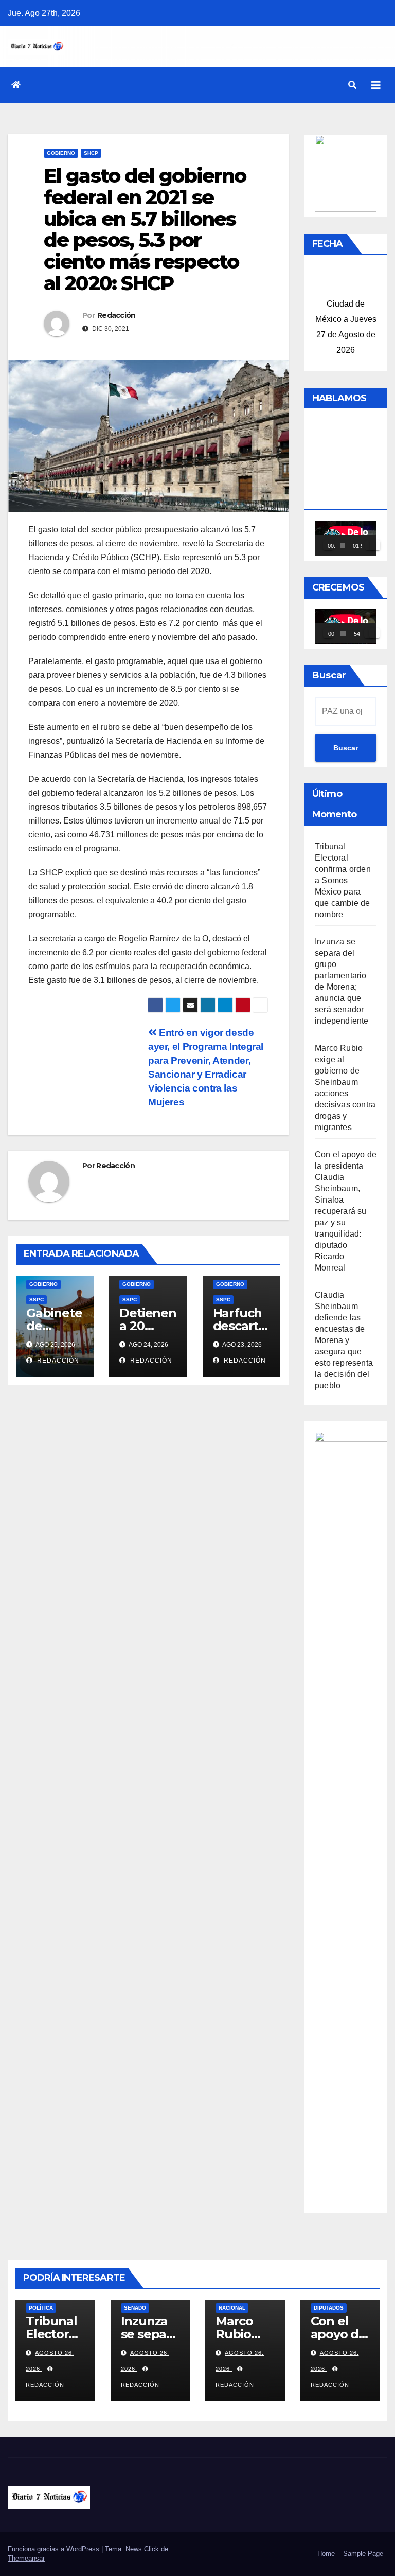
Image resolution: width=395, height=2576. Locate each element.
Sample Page (363, 2554)
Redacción (116, 315)
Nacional (232, 2308)
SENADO (135, 2308)
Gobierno (61, 153)
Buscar (329, 675)
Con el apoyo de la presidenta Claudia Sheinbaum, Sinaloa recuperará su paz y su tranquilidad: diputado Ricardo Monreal (346, 1211)
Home (326, 2554)
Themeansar (26, 2558)
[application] (346, 538)
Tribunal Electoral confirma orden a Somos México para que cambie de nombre (343, 880)
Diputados (329, 2308)
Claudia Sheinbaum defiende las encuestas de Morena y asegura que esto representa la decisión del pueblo (344, 1340)
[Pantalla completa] (375, 545)
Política (41, 2308)
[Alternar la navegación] (376, 85)
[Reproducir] (328, 545)
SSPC (37, 1300)
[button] (352, 85)
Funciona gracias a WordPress (55, 2549)
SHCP (91, 153)
